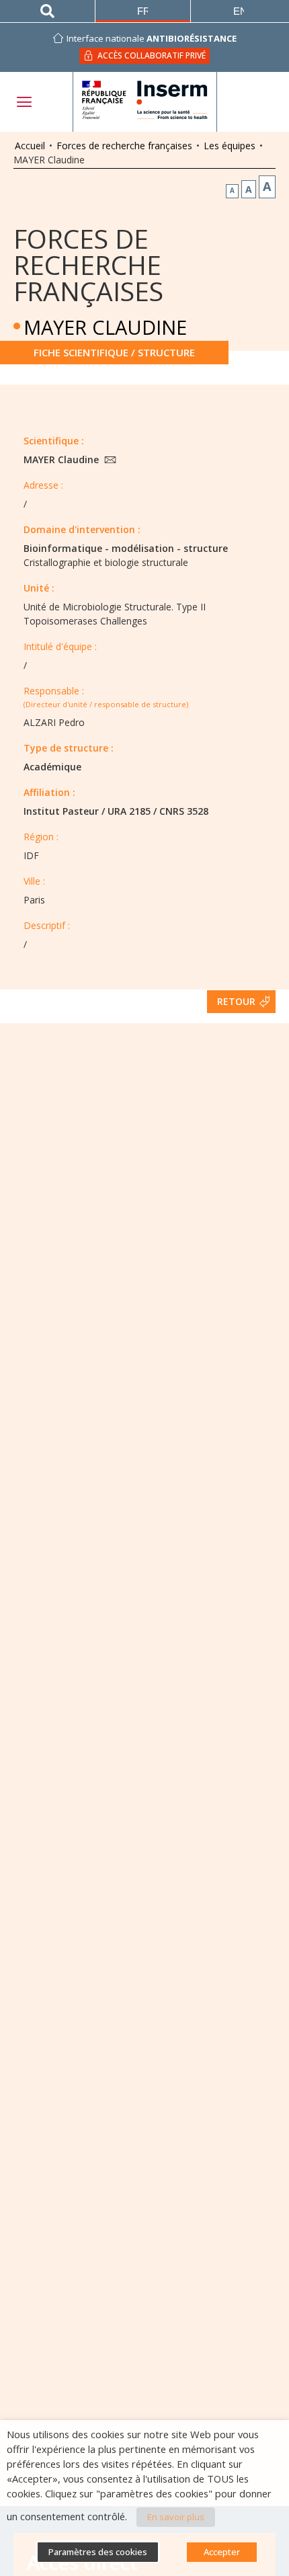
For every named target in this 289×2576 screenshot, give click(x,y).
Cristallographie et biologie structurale (106, 562)
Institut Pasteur (61, 811)
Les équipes (230, 146)
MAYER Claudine (63, 459)
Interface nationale (152, 38)
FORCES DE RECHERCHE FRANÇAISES (88, 265)
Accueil (30, 146)
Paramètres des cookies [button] (98, 2552)
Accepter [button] (222, 2552)
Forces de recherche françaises (124, 146)
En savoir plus (176, 2517)
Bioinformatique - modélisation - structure (126, 548)
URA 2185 (129, 811)
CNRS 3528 (184, 811)
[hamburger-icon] (24, 102)
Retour (236, 1001)
